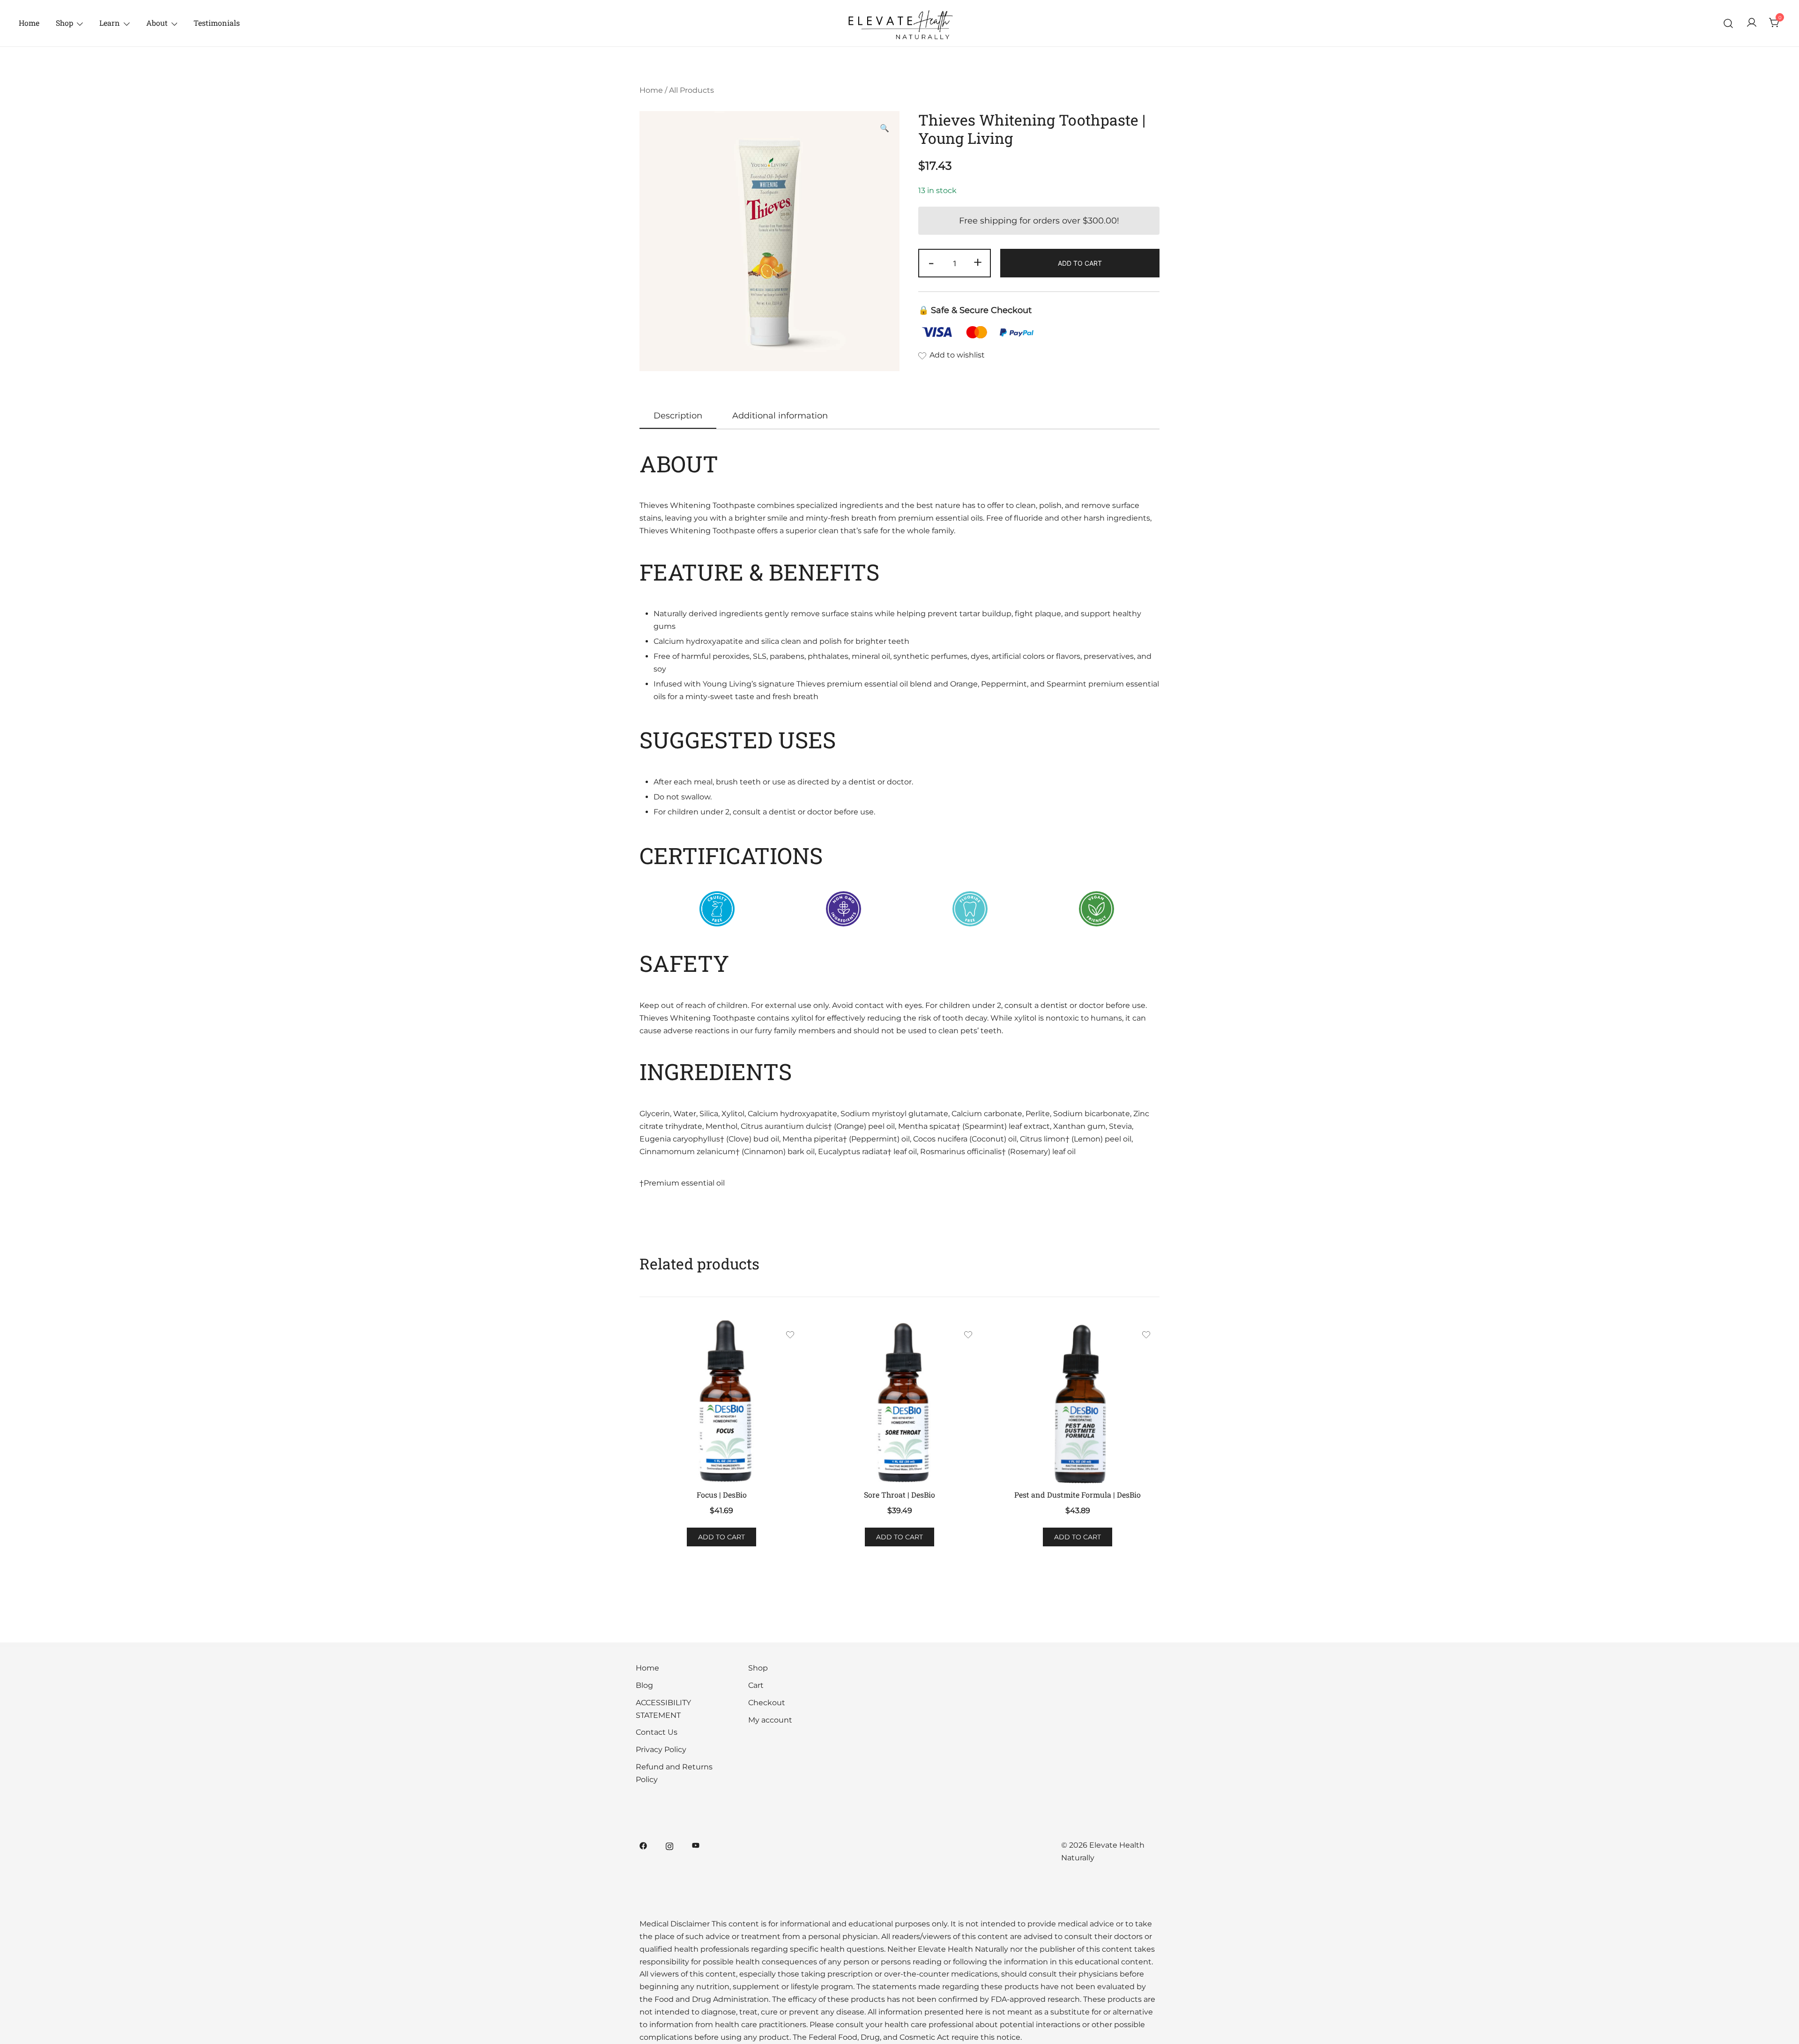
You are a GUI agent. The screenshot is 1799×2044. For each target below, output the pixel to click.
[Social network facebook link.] (643, 1845)
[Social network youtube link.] (696, 1845)
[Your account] (1752, 23)
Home (29, 23)
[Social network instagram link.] (669, 1845)
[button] (885, 129)
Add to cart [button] (721, 1537)
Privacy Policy (661, 1749)
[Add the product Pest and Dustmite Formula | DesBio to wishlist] (1146, 1336)
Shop (64, 23)
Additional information (780, 416)
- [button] (931, 262)
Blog (644, 1685)
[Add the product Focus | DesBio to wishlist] (790, 1336)
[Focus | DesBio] (721, 1402)
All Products (691, 90)
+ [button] (978, 262)
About (157, 23)
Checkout (767, 1703)
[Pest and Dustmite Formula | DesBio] (1078, 1402)
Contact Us (657, 1732)
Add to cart (1080, 263)
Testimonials (217, 23)
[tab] (678, 416)
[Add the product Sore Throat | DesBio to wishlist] (968, 1336)
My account (770, 1720)
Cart (756, 1685)
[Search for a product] (1728, 23)
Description (678, 416)
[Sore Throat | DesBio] (899, 1402)
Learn (110, 23)
